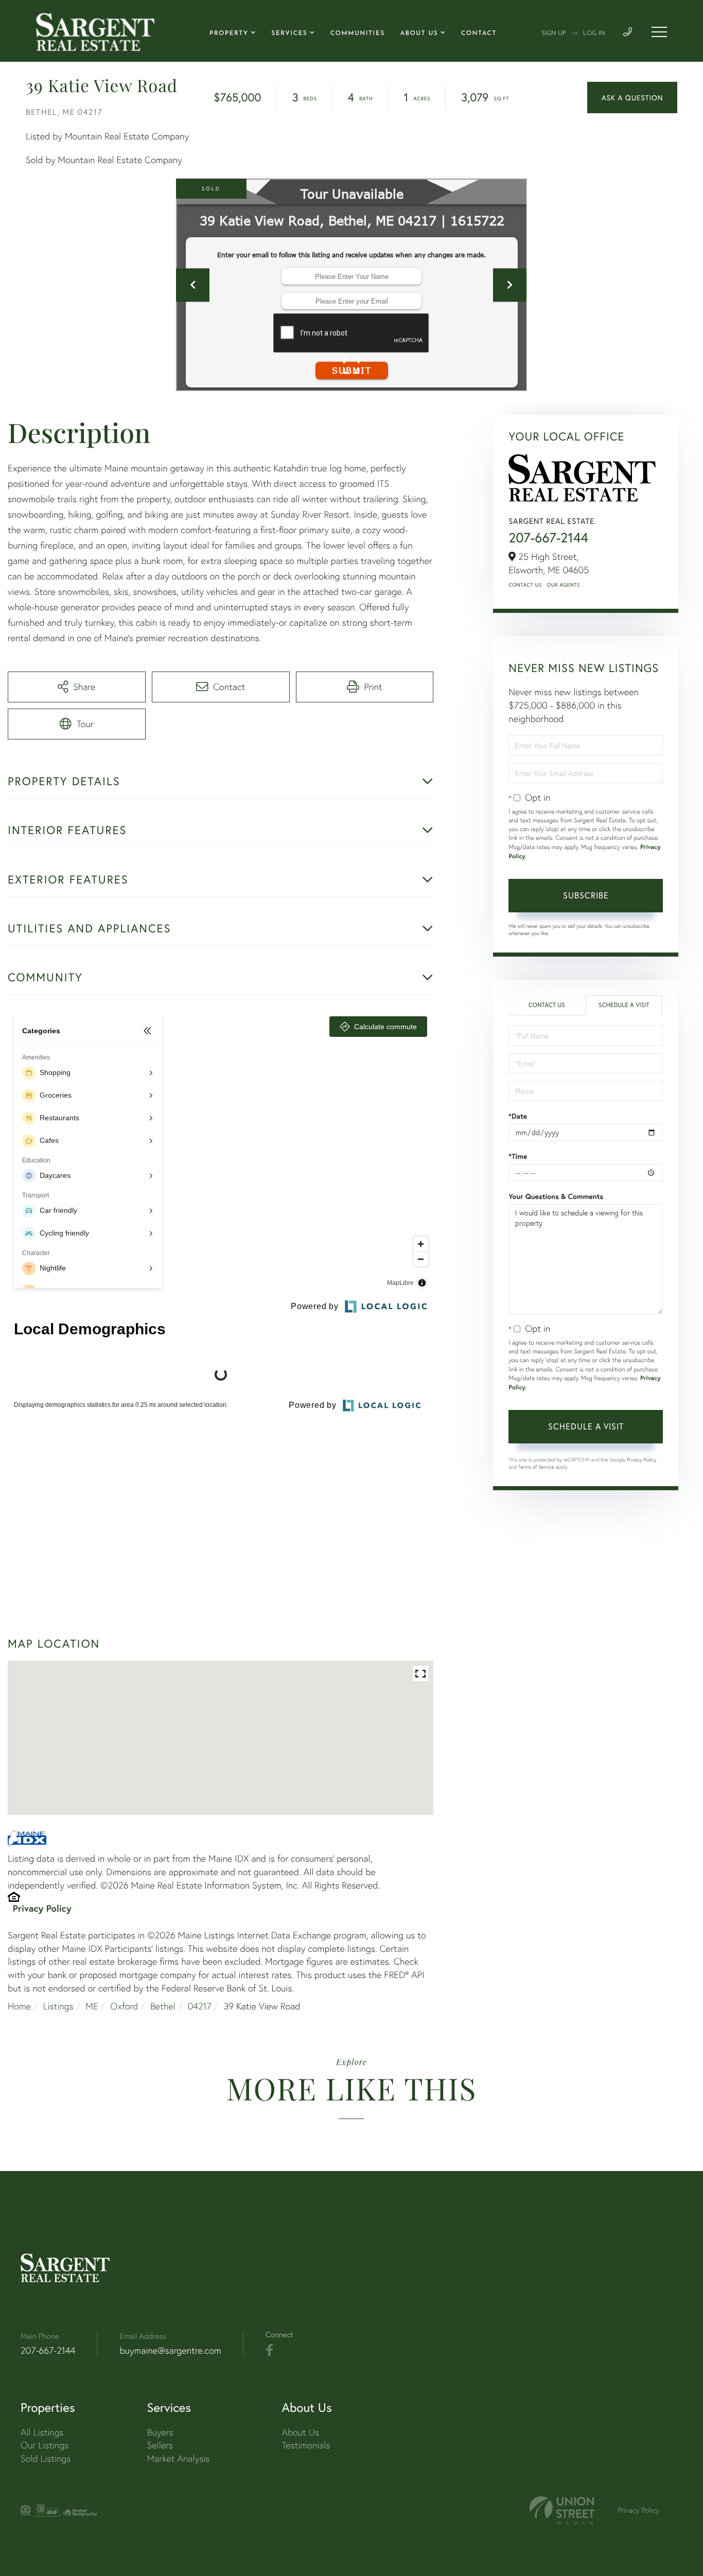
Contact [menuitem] (479, 33)
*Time (518, 1156)
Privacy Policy (42, 1908)
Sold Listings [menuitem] (46, 2458)
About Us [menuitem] (419, 33)
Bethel (163, 2006)
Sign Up (554, 33)
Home (19, 2006)
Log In (594, 33)
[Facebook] (269, 2351)
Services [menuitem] (289, 33)
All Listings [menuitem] (42, 2432)
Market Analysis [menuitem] (179, 2458)
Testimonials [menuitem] (306, 2445)
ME (92, 2006)
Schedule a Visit (624, 1005)
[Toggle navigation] (659, 32)
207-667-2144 (548, 538)
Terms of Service (536, 1467)
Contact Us (525, 585)
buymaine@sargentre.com (170, 2350)
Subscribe (586, 895)
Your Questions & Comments (556, 1196)
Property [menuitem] (229, 33)
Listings (58, 2006)
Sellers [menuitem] (160, 2445)
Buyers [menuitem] (160, 2432)
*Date (518, 1116)
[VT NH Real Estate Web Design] (562, 2510)
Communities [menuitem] (358, 33)
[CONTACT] (632, 98)
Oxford (124, 2006)
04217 (200, 2006)
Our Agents (564, 585)
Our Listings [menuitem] (45, 2445)
